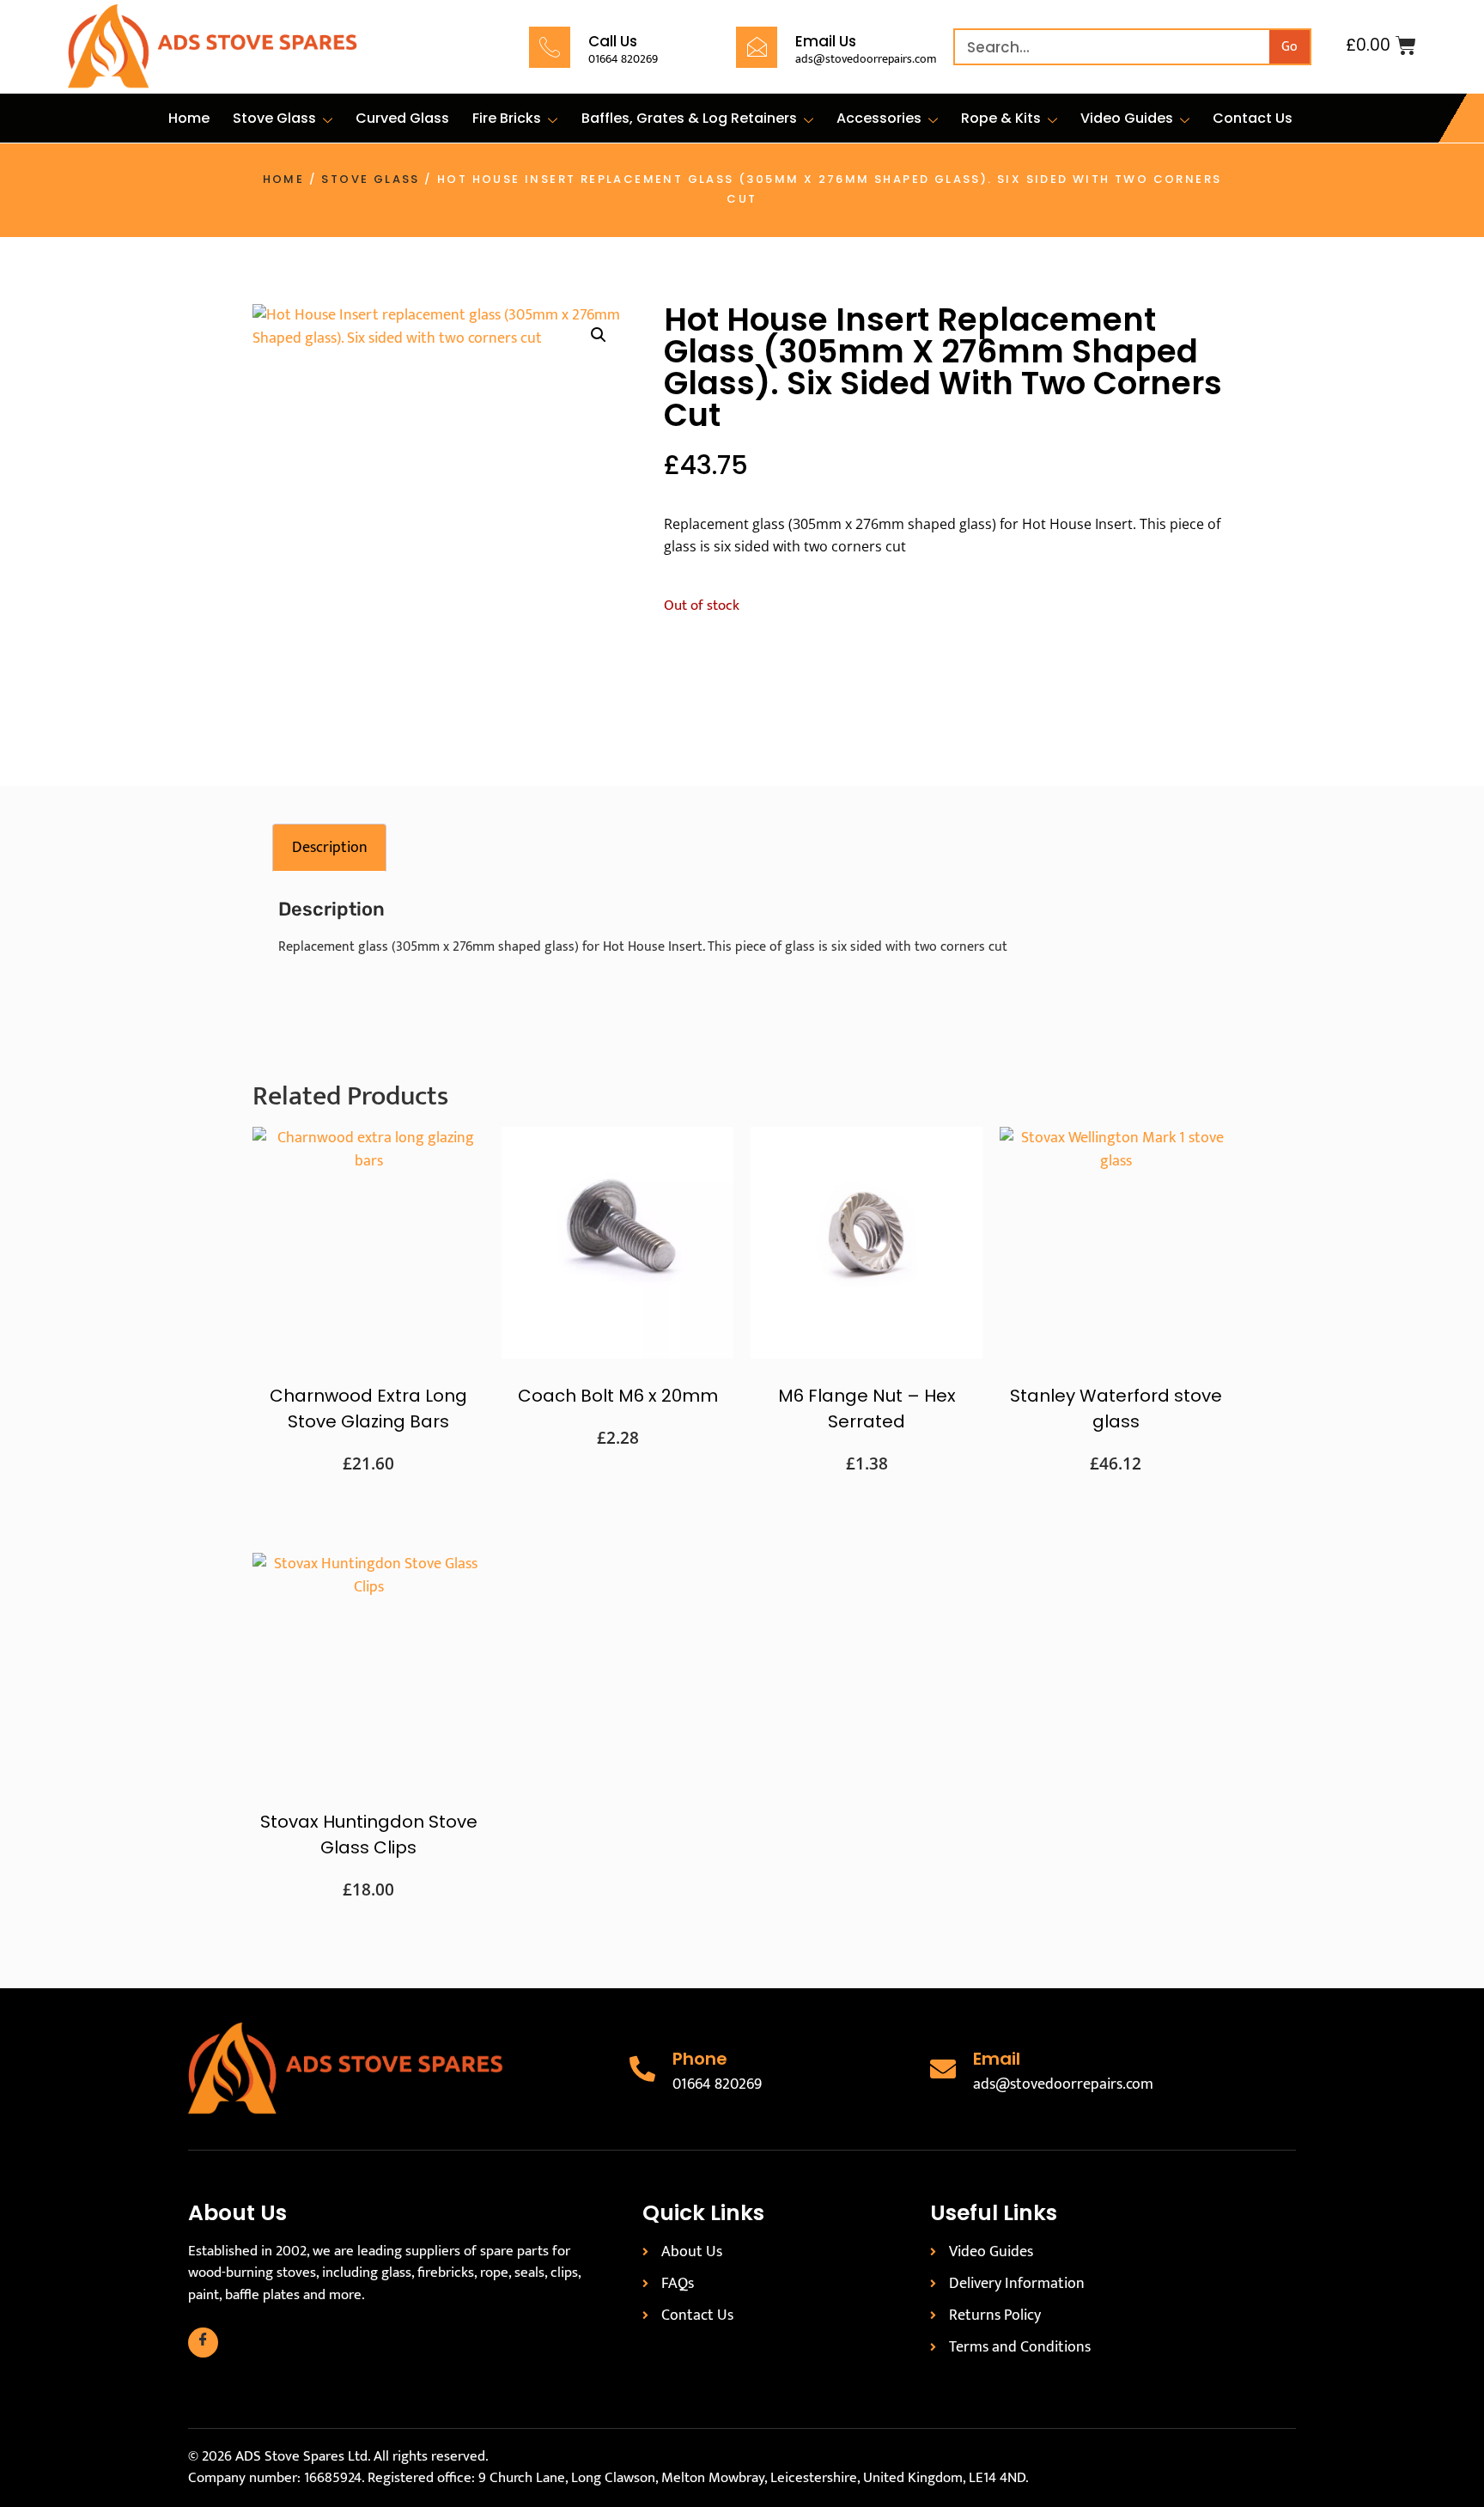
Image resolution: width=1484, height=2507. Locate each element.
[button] (599, 335)
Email (997, 2059)
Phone (700, 2059)
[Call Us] (550, 47)
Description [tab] (330, 848)
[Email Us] (757, 47)
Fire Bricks (507, 118)
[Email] (943, 2069)
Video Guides (1127, 118)
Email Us (826, 41)
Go (1289, 47)
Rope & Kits (1001, 118)
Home (189, 118)
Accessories (879, 118)
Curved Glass (402, 118)
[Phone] (642, 2069)
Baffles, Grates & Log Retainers (689, 118)
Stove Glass (274, 118)
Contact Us (1253, 118)
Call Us (613, 41)
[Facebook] (203, 2343)
